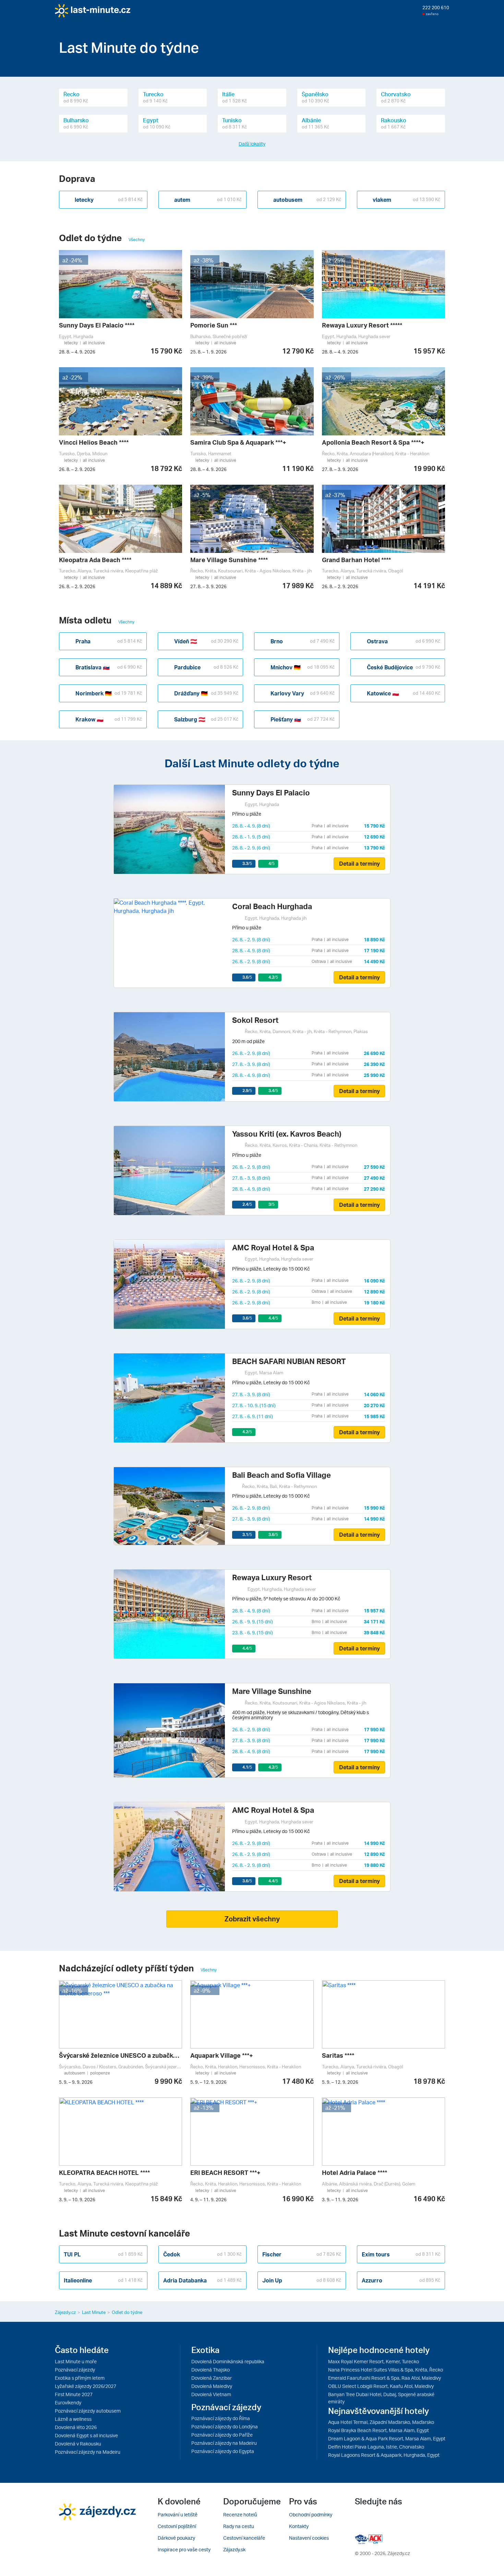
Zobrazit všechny (252, 1919)
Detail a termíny (359, 864)
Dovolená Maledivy (212, 2386)
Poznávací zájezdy (75, 2370)
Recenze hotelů (240, 2515)
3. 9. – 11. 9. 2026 (340, 2200)
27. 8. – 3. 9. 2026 (340, 469)
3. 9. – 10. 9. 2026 (77, 2200)
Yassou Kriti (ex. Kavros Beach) (287, 1134)
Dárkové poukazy (176, 2538)
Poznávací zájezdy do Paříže (222, 2435)
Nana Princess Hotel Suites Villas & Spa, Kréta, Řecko (386, 2370)
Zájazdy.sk (234, 2549)
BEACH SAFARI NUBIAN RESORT (289, 1361)
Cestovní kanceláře (244, 2538)
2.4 (247, 1204)
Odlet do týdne (127, 2312)
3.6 (247, 977)
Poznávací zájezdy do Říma (221, 2418)
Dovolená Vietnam (211, 2394)
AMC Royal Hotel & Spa (273, 1247)
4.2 (273, 977)
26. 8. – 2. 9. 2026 (77, 469)
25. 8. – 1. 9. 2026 (208, 352)
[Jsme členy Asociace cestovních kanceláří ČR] (375, 2538)
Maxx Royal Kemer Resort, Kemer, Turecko (374, 2361)
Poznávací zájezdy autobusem (88, 2411)
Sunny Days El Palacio (271, 792)
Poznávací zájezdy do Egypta (223, 2451)
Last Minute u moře (76, 2361)
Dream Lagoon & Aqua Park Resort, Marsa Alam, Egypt (387, 2438)
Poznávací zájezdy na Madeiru (88, 2452)
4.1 (247, 1767)
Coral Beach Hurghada (272, 906)
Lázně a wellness (73, 2419)
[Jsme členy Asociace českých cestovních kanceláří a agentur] (362, 2538)
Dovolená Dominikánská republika (228, 2361)
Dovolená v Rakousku (78, 2444)
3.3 (247, 863)
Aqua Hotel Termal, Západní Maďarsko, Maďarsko (381, 2422)
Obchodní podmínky (311, 2515)
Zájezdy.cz (65, 2312)
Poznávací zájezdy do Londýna (225, 2426)
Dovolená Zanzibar (212, 2378)
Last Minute (94, 2312)
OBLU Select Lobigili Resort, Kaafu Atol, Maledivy (381, 2386)
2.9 (247, 1091)
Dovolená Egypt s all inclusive (86, 2435)
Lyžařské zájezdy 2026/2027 (86, 2386)
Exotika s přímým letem (80, 2378)
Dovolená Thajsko (211, 2370)
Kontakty (299, 2526)
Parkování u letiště (178, 2515)
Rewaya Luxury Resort (272, 1577)
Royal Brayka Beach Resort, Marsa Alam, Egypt (379, 2430)
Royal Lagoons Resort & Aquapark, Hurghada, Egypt (384, 2455)
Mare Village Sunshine (272, 1691)
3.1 (247, 1534)
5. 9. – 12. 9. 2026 (208, 2082)
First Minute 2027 (74, 2394)
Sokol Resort (255, 1020)
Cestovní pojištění (177, 2526)
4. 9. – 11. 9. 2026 (208, 2200)
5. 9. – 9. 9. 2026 (76, 2082)
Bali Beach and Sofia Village (281, 1475)
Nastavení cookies (309, 2538)
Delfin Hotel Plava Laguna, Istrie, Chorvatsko (376, 2447)
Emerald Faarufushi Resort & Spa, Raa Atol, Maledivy (385, 2378)
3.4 (273, 1091)
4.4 (273, 1318)
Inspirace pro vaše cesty (184, 2549)
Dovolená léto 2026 (76, 2427)
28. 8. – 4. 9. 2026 (77, 352)
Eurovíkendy (68, 2402)
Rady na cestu (239, 2526)
